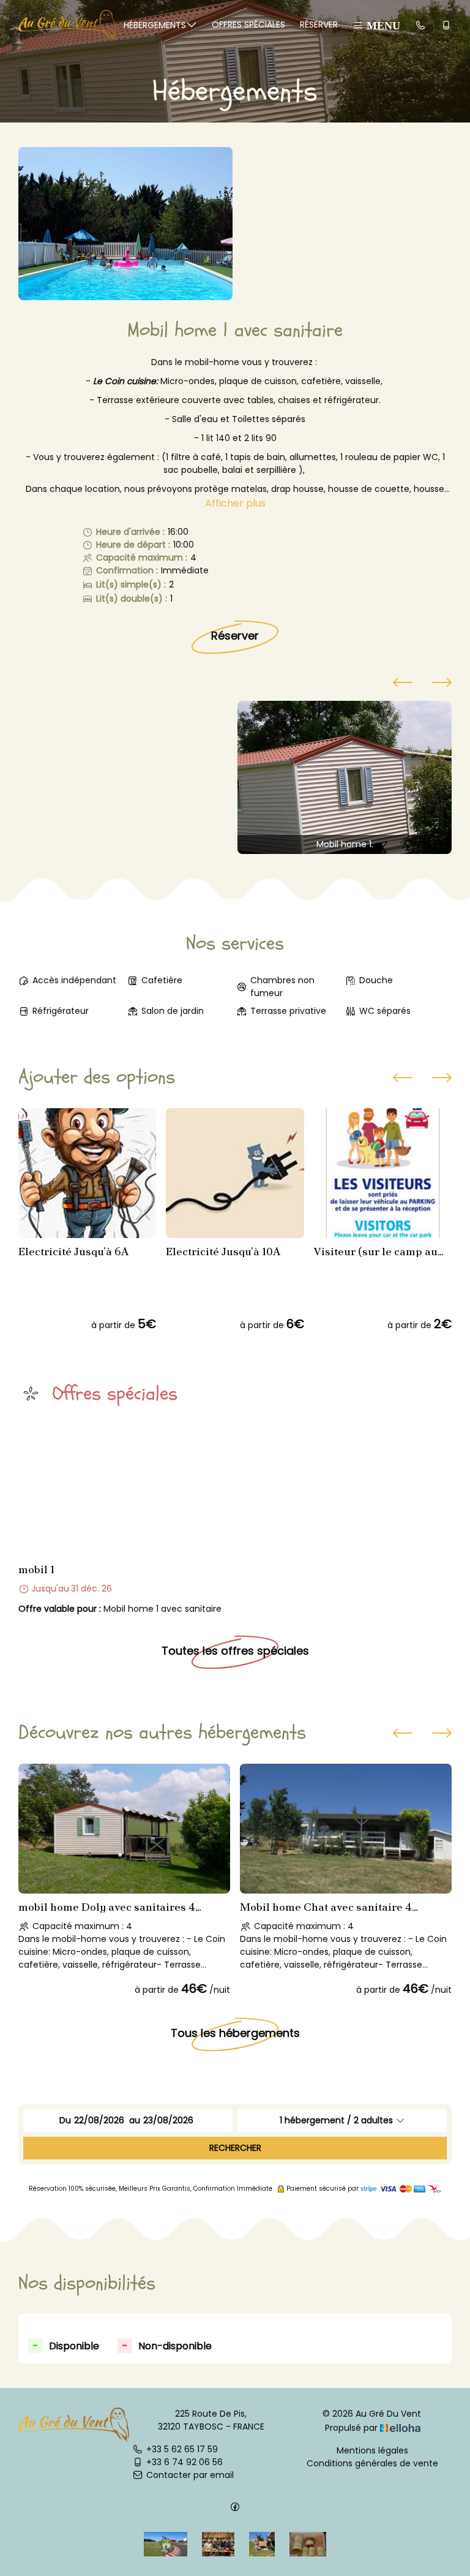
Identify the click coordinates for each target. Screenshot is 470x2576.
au (135, 2120)
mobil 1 (36, 1569)
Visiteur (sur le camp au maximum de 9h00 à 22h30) (376, 1252)
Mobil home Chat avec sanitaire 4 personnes (326, 1907)
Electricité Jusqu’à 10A (223, 1252)
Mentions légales (372, 2450)
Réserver (319, 25)
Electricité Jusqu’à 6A (73, 1252)
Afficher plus (235, 503)
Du (65, 2120)
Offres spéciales (248, 25)
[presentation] (403, 684)
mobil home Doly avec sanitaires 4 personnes (107, 1907)
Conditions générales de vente (372, 2463)
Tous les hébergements (235, 2032)
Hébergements (155, 25)
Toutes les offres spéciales (235, 1651)
